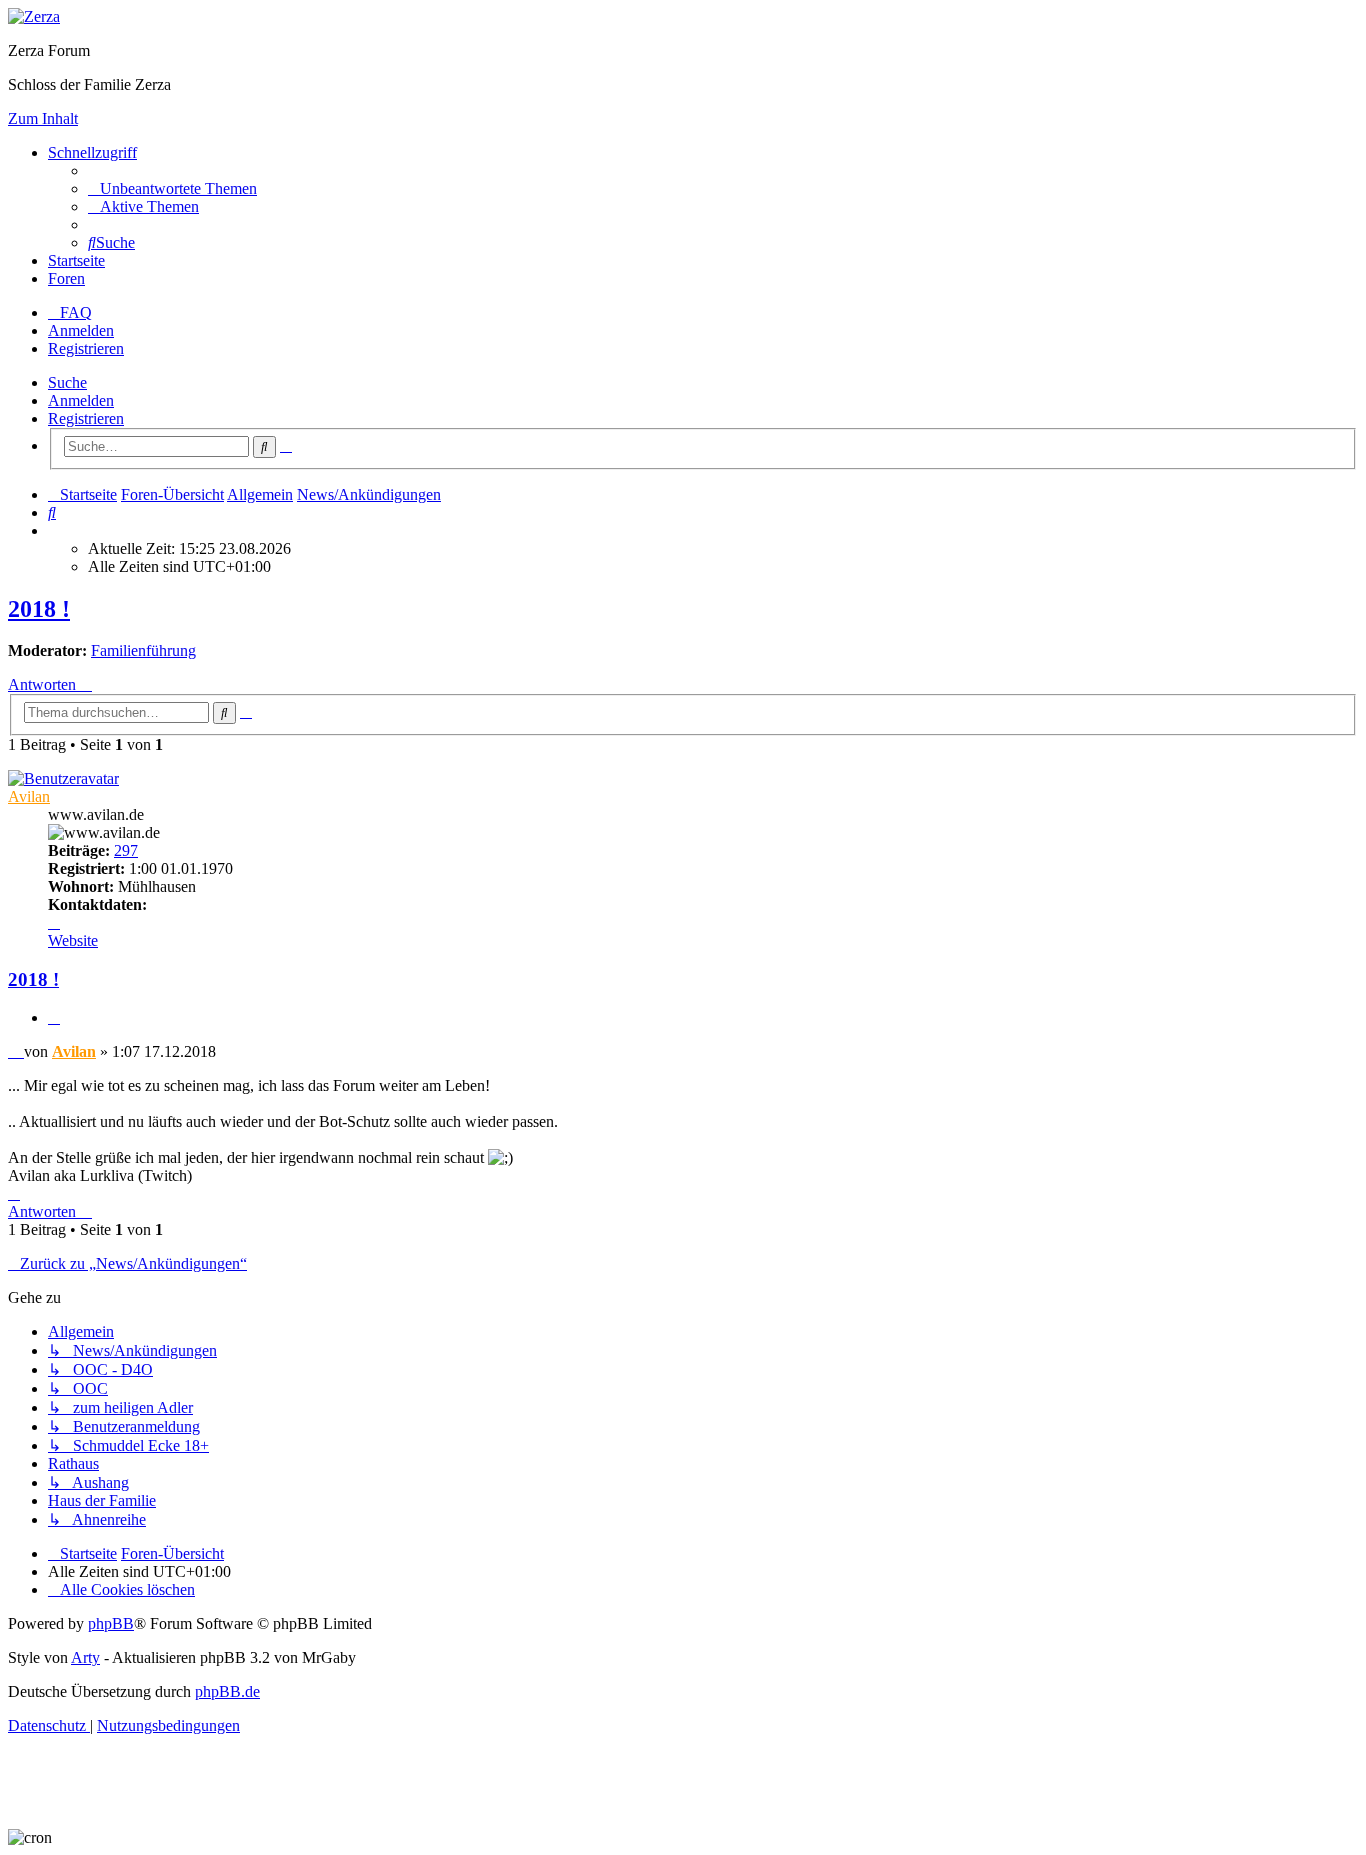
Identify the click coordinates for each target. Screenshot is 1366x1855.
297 (126, 850)
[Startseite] (34, 16)
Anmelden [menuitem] (81, 330)
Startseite (76, 260)
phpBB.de (227, 1691)
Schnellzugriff (92, 152)
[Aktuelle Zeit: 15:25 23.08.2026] (54, 530)
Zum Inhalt (43, 118)
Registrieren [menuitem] (86, 348)
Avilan (29, 796)
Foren (66, 278)
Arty (85, 1657)
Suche (67, 382)
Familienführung (143, 650)
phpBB (111, 1623)
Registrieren (86, 418)
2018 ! (39, 609)
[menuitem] (172, 188)
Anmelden (81, 400)
